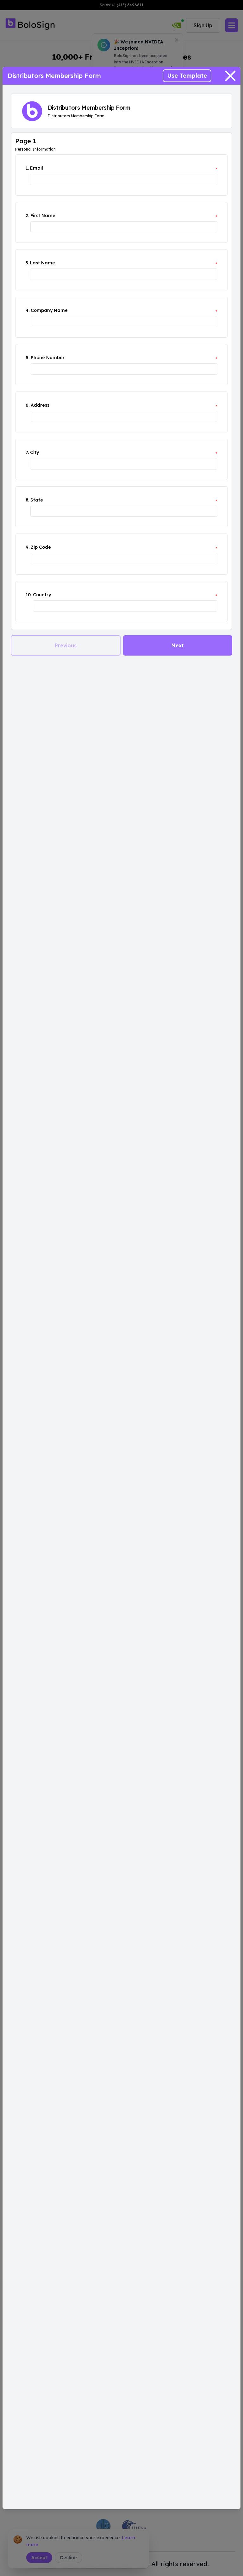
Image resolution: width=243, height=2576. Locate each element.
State (37, 500)
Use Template (187, 76)
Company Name (49, 310)
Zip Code (41, 547)
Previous (66, 645)
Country (42, 595)
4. (28, 310)
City (34, 452)
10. (29, 595)
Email (37, 168)
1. (27, 168)
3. (27, 263)
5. (28, 358)
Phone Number (48, 358)
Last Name (43, 263)
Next (178, 645)
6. (28, 405)
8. (27, 500)
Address (40, 405)
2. (27, 216)
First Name (43, 216)
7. (27, 452)
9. (28, 547)
